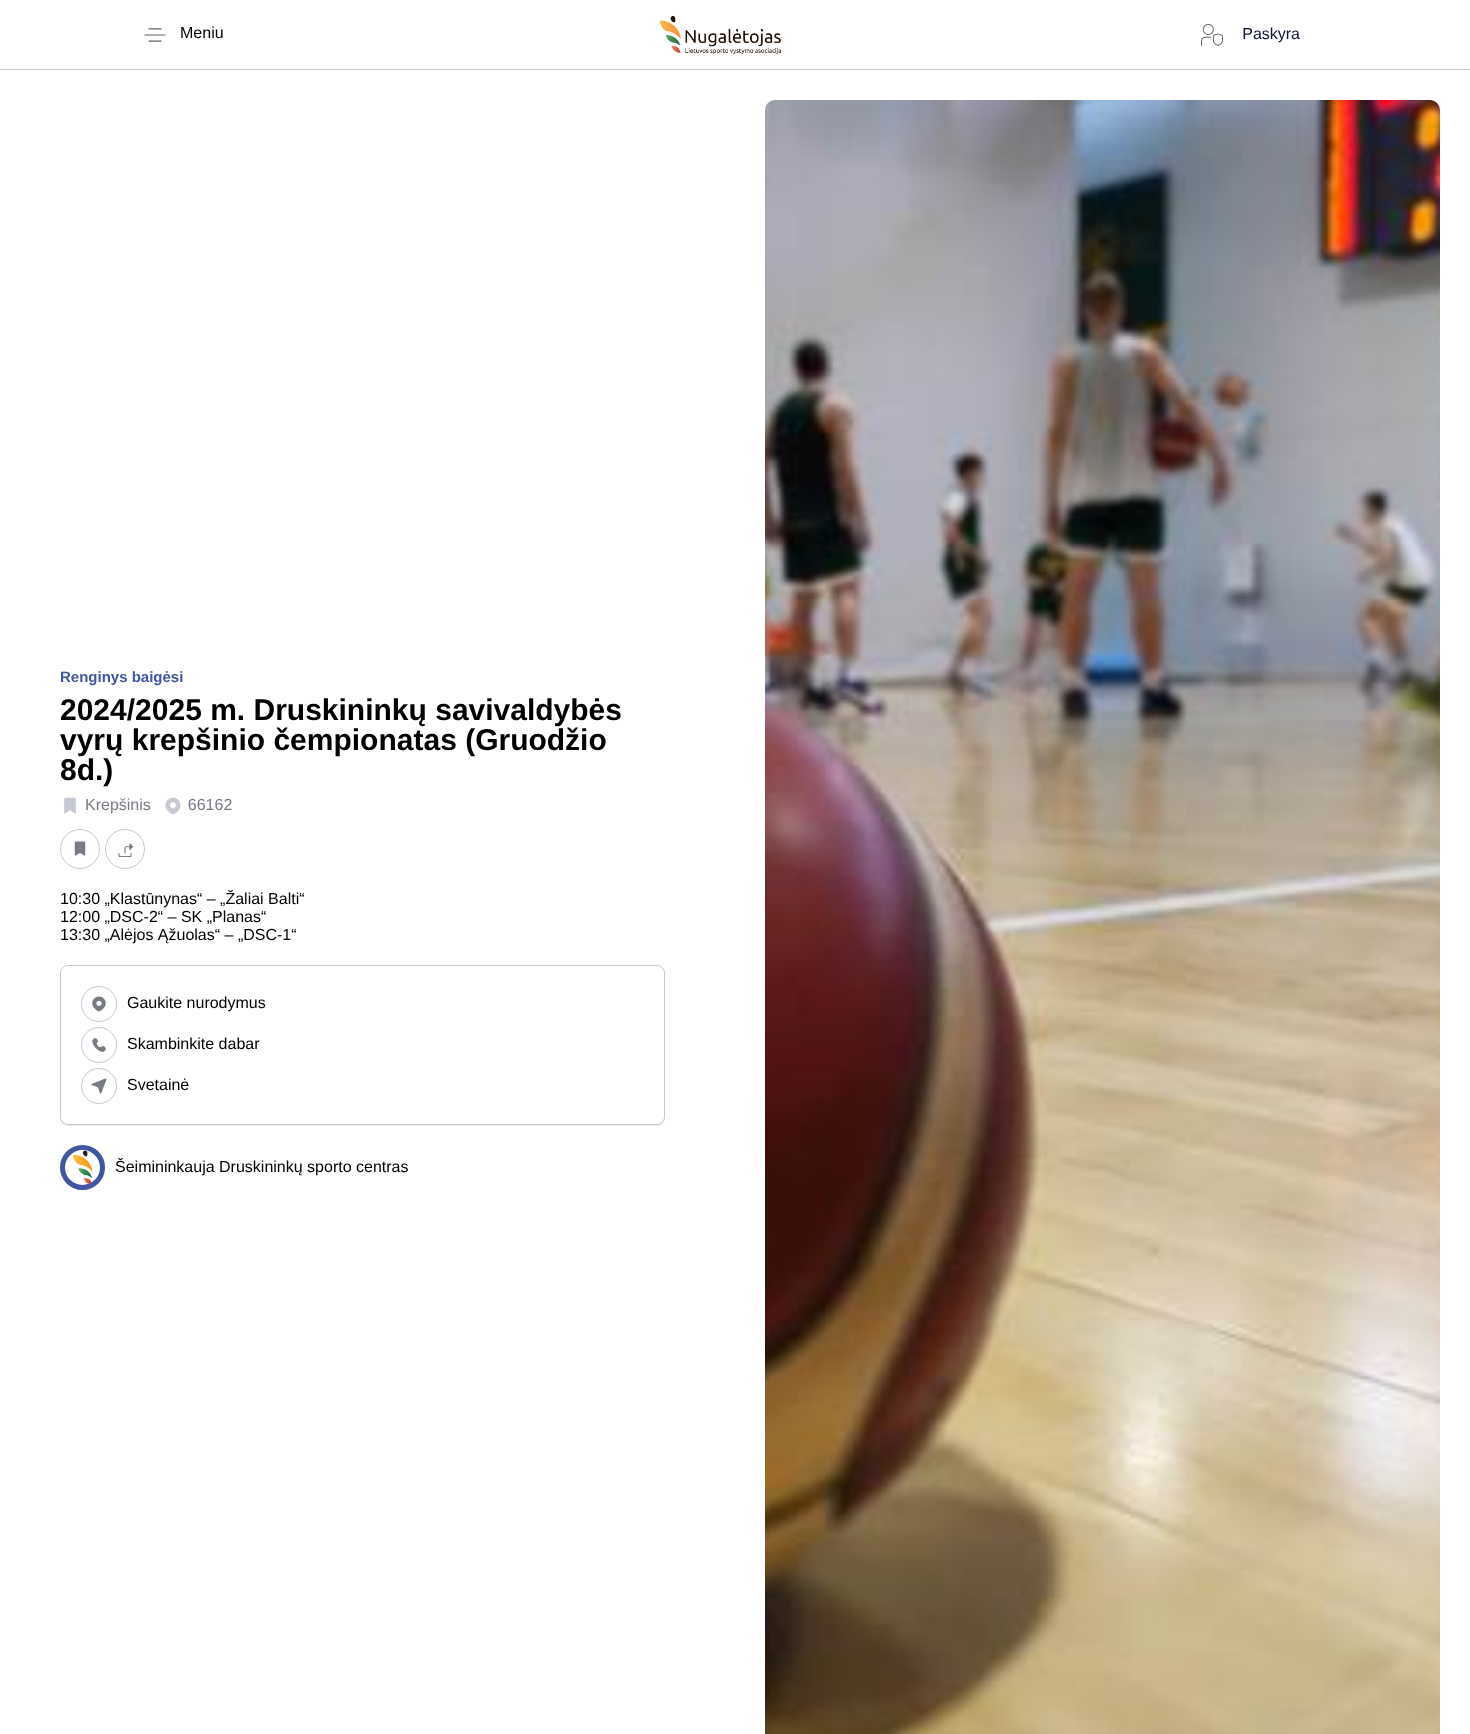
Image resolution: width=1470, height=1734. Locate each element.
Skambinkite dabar (193, 1044)
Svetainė (158, 1085)
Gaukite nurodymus (196, 1003)
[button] (80, 848)
